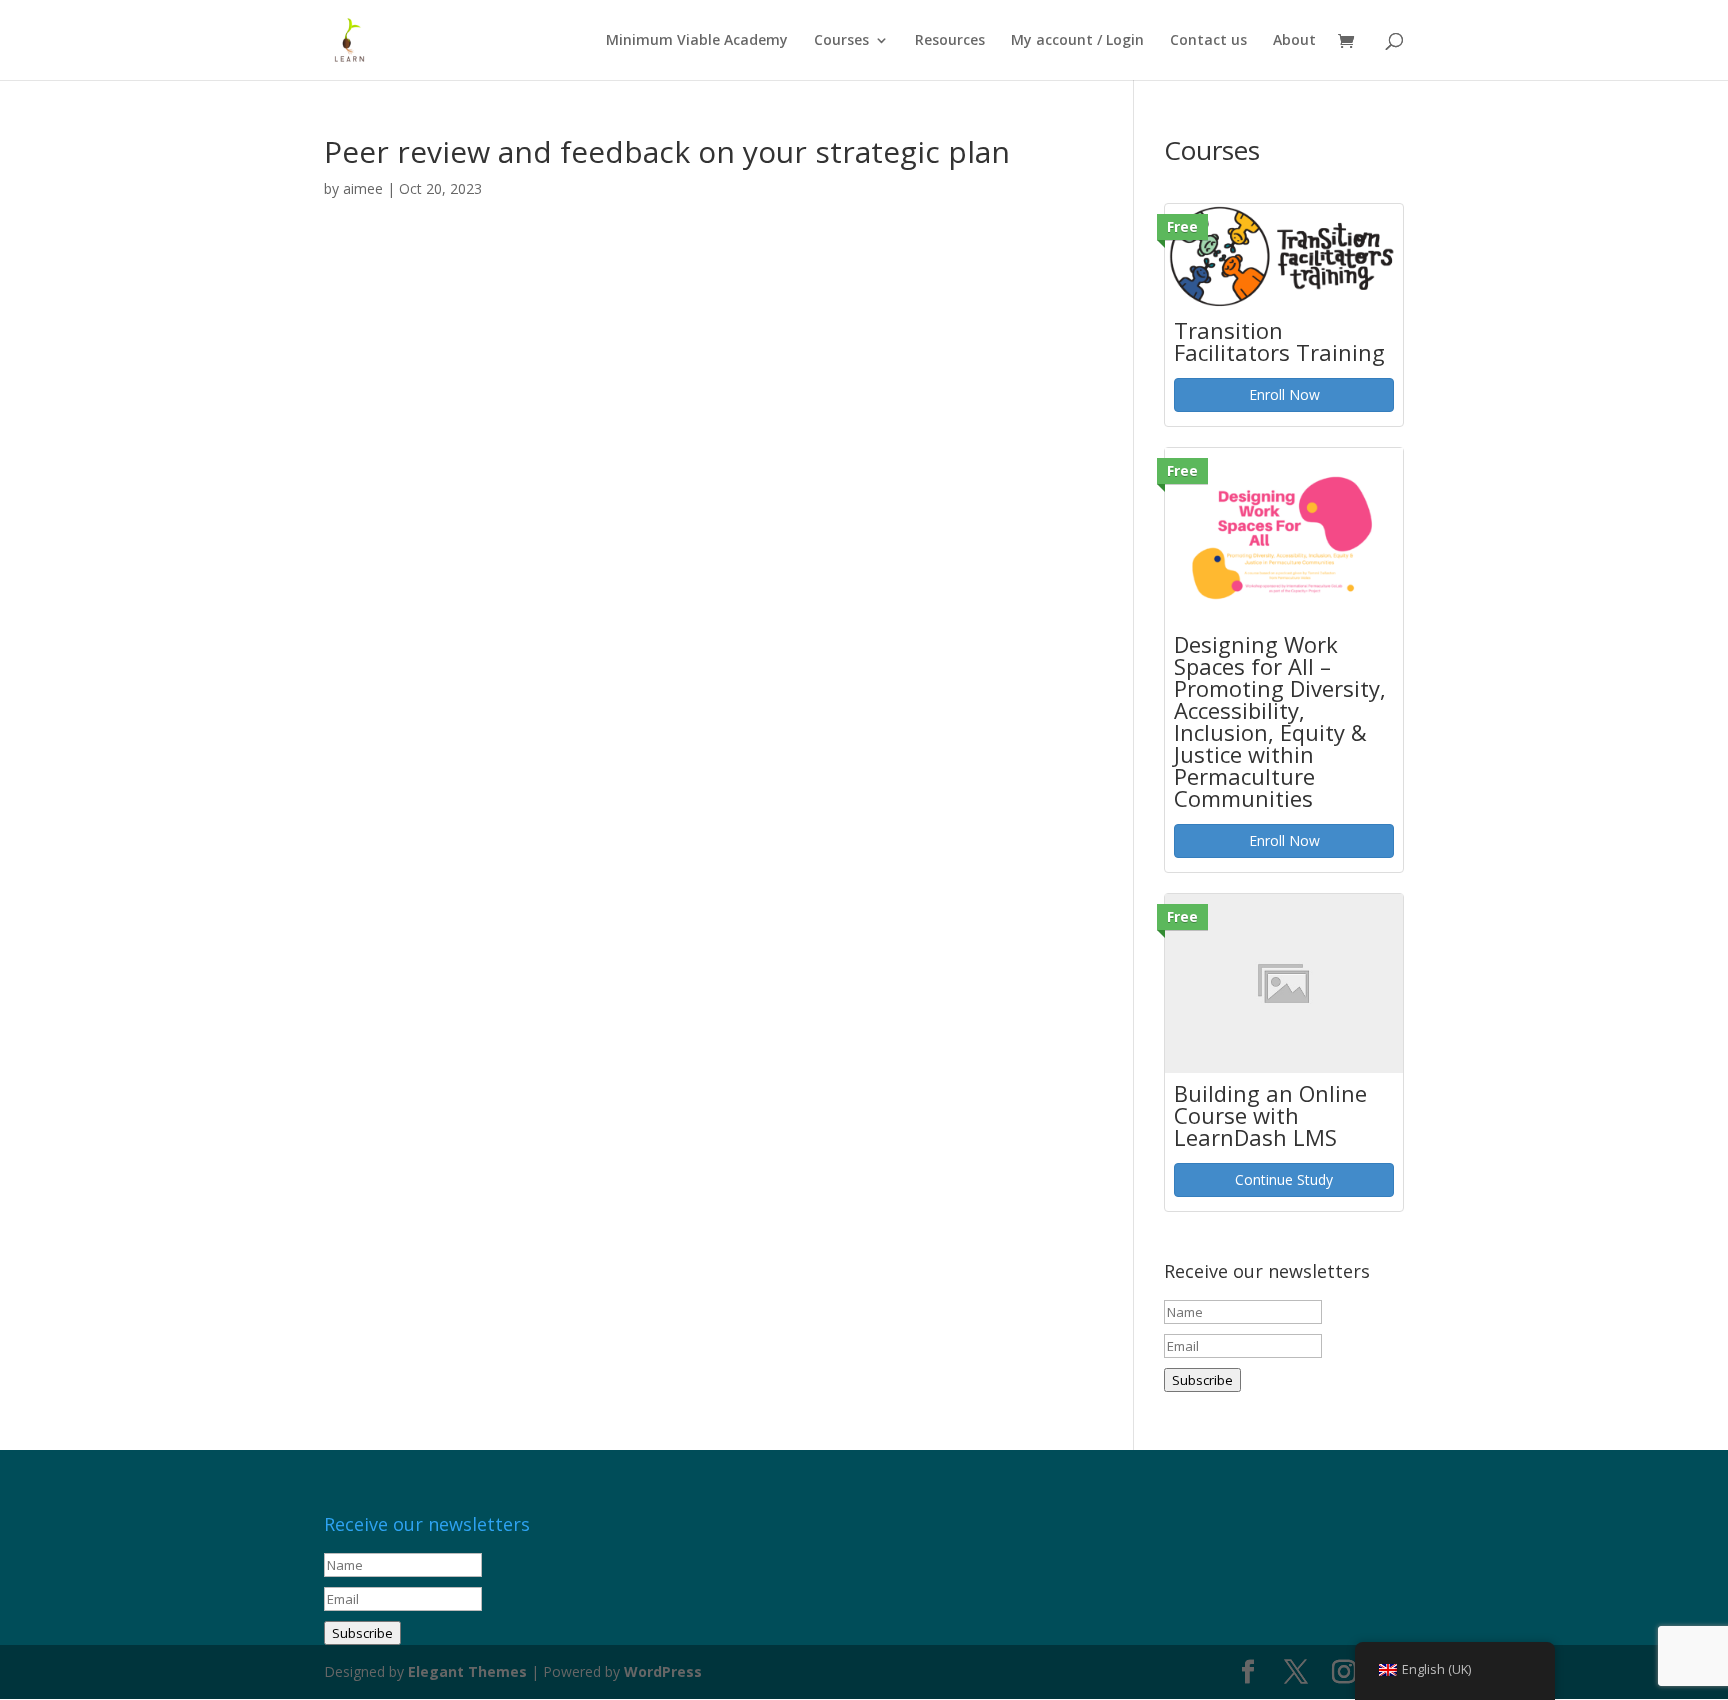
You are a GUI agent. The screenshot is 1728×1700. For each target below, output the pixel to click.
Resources (950, 41)
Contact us (1208, 41)
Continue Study (1284, 1179)
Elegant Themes (467, 1671)
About (1294, 41)
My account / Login (1077, 41)
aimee (363, 188)
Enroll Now (1284, 394)
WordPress (663, 1671)
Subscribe (1202, 1380)
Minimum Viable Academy (697, 41)
